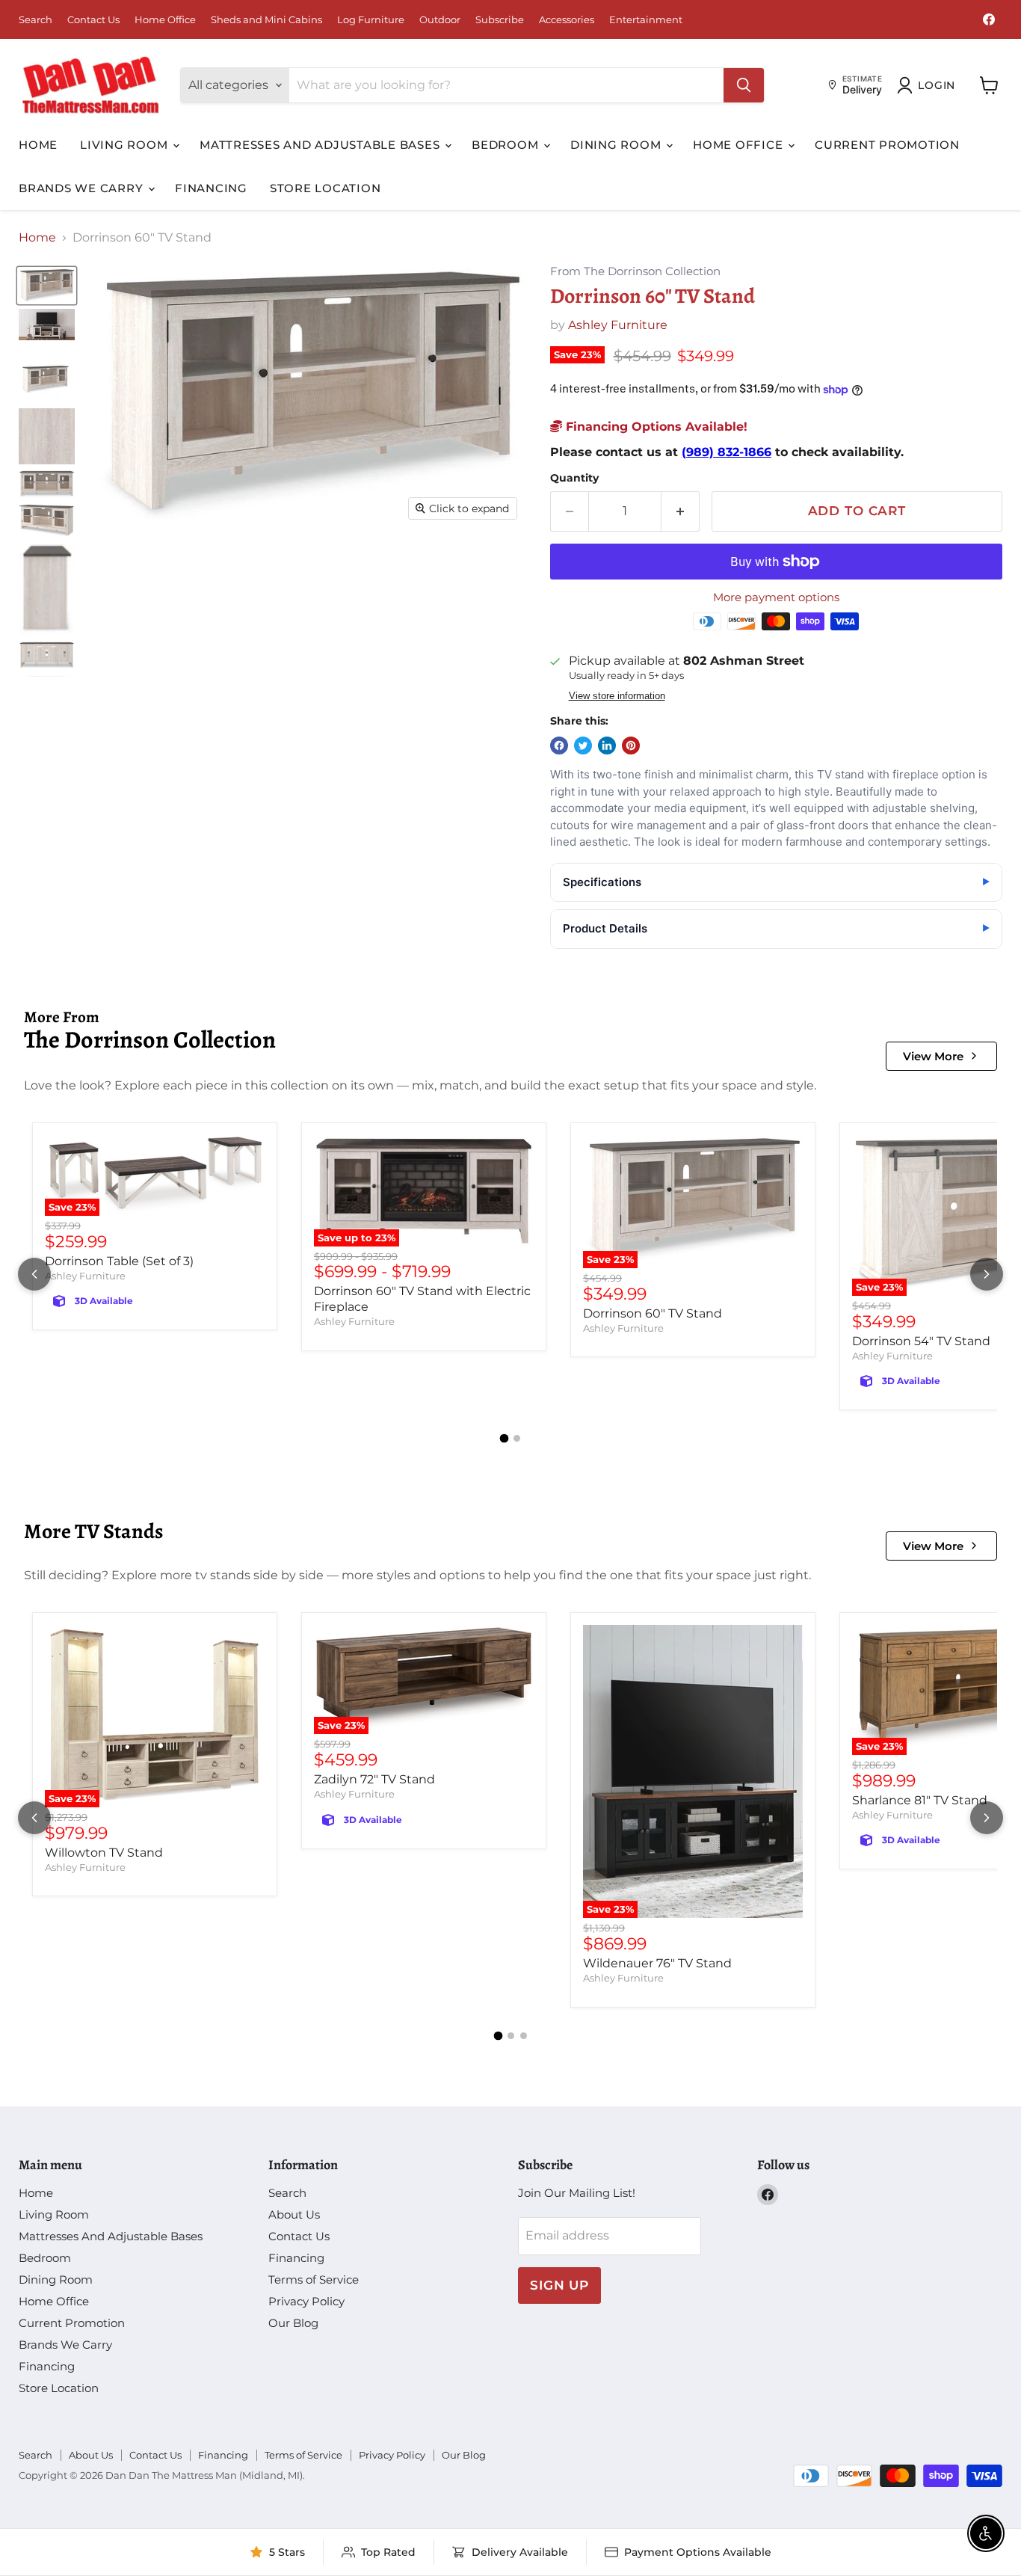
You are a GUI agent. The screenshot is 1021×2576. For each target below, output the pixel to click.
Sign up (559, 2285)
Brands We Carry (83, 188)
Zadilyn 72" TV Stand (374, 1779)
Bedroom (507, 145)
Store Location (326, 188)
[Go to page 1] (505, 1439)
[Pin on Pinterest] (631, 746)
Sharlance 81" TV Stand (920, 1800)
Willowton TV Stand (104, 1853)
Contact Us (93, 20)
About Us (294, 2214)
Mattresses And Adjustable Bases (321, 145)
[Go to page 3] (524, 2036)
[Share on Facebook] (559, 746)
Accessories (567, 20)
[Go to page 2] (517, 1438)
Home (38, 145)
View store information (617, 696)
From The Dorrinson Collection (635, 272)
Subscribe (500, 20)
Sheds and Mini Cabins (266, 20)
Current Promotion (887, 145)
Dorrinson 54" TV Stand (921, 1341)
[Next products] (987, 1274)
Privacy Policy (306, 2301)
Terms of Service (314, 2280)
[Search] (744, 85)
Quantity (574, 478)
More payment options (776, 597)
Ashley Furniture (618, 325)
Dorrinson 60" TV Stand (653, 1313)
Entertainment (646, 20)
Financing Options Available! (655, 427)
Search (36, 20)
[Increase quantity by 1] (681, 511)
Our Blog (293, 2323)
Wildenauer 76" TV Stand (657, 1963)
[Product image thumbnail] (47, 325)
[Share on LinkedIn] (607, 746)
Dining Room (617, 145)
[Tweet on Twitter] (583, 746)
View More (933, 1056)
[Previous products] (34, 1274)
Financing (211, 188)
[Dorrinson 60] (47, 285)
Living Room (126, 145)
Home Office (165, 20)
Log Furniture (371, 20)
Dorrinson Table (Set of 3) (119, 1261)
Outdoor (440, 20)
